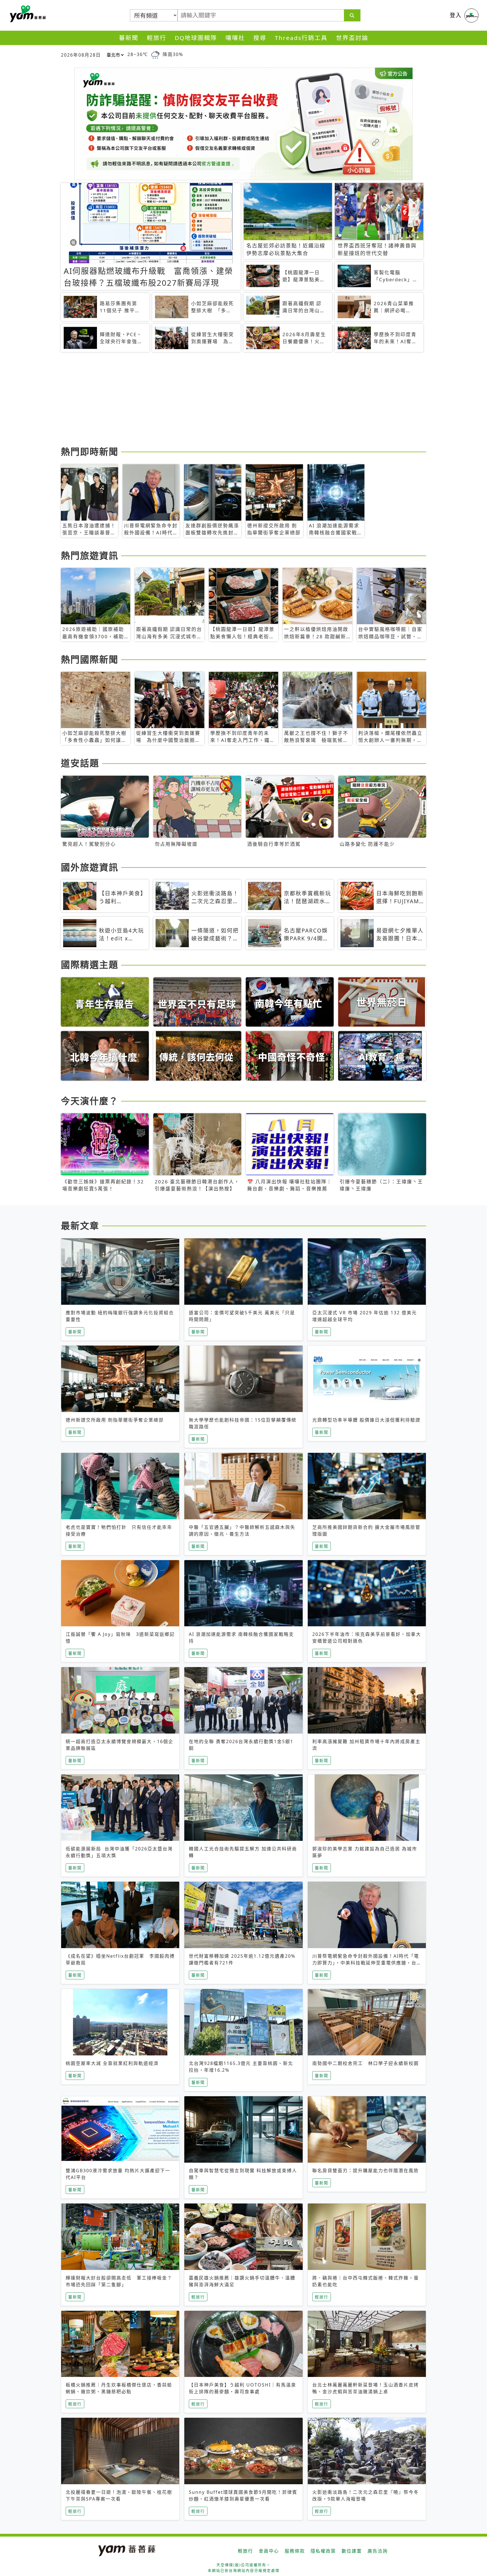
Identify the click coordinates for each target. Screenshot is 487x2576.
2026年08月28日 (81, 55)
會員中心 (269, 2551)
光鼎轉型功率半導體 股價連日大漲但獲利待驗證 (366, 1420)
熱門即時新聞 (90, 451)
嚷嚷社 (235, 38)
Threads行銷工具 (301, 38)
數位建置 (352, 2551)
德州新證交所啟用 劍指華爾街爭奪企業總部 (115, 1420)
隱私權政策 (323, 2551)
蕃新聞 (129, 38)
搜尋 (260, 38)
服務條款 (295, 2551)
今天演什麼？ (90, 1101)
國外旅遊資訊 (90, 867)
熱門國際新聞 (90, 659)
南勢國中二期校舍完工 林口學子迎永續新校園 (366, 2063)
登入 (456, 15)
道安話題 (80, 763)
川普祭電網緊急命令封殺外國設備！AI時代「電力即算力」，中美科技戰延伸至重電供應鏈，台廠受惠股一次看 (366, 1963)
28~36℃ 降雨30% (155, 54)
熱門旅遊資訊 (90, 555)
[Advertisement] (230, 400)
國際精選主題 (90, 964)
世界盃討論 (352, 38)
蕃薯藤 (27, 14)
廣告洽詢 (378, 2551)
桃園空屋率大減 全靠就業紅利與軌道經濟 (112, 2063)
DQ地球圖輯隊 (196, 38)
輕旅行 (157, 38)
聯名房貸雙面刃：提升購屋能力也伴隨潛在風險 (366, 2171)
